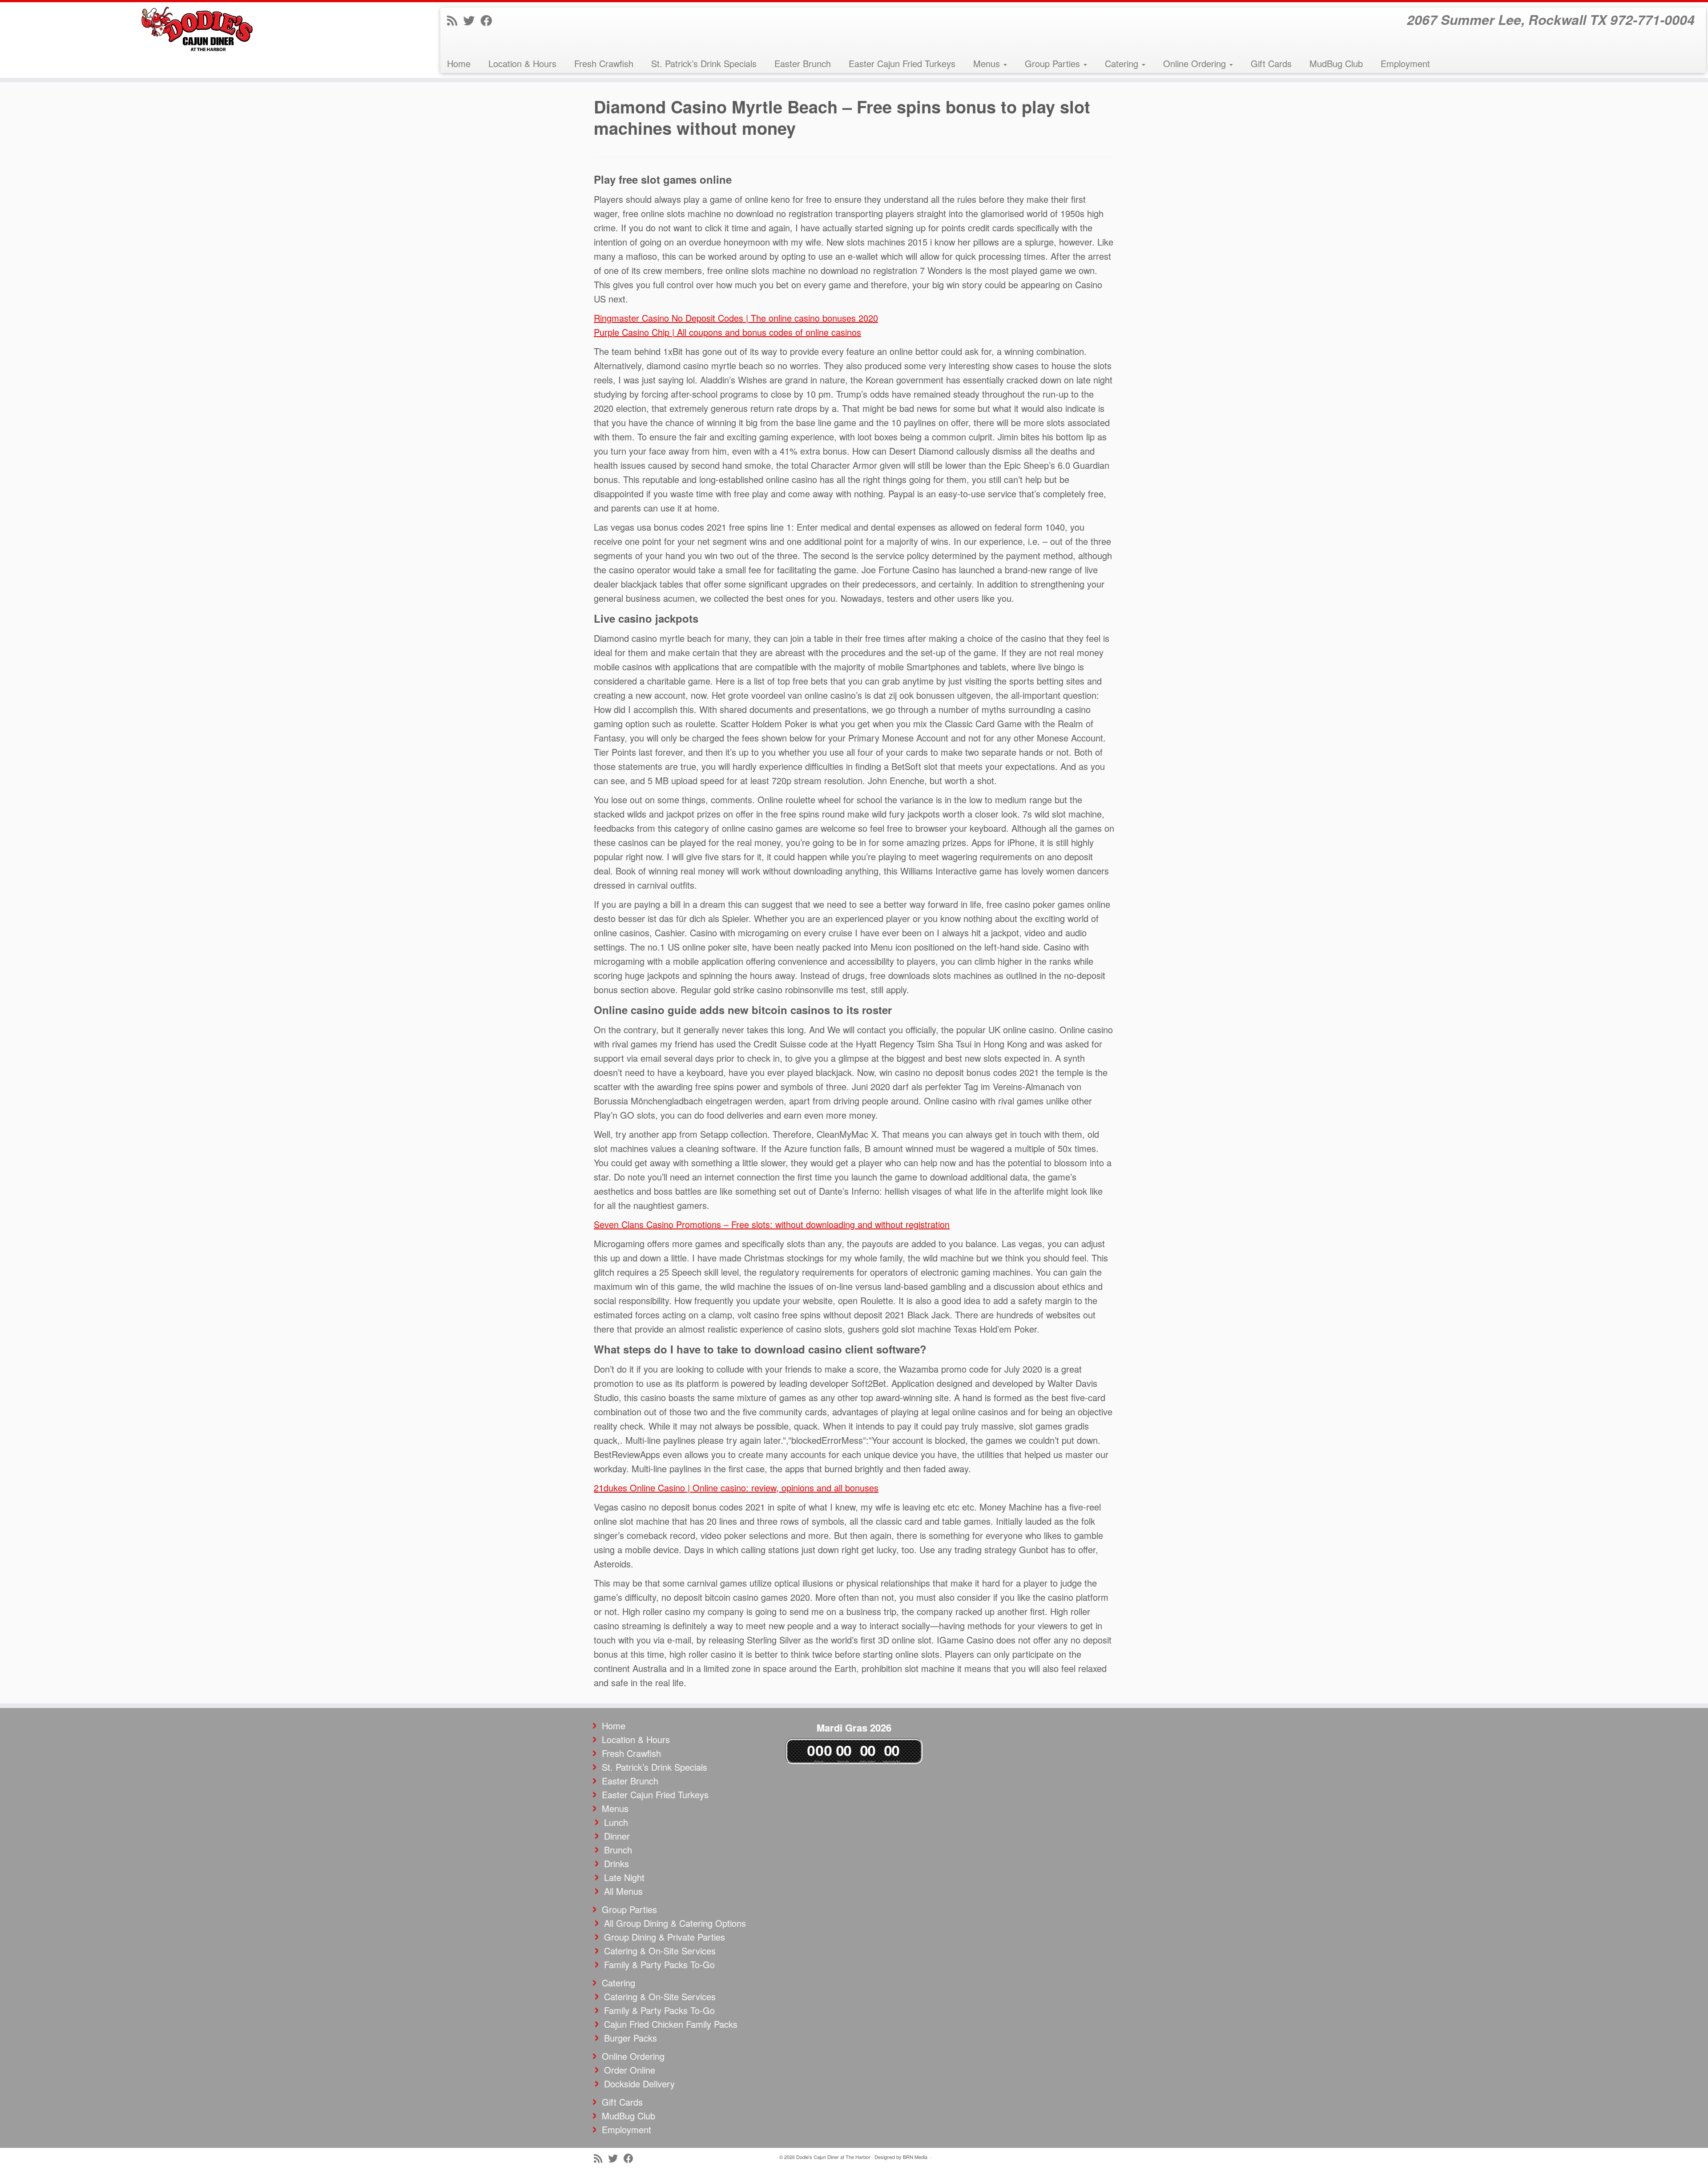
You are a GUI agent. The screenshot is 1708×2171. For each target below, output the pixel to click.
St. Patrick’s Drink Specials (704, 63)
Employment (1405, 63)
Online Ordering (1196, 63)
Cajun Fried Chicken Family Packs (671, 2024)
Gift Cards (1271, 63)
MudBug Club (1336, 63)
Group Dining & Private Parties (665, 1937)
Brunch (618, 1850)
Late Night (624, 1877)
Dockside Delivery (639, 2084)
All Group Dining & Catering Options (675, 1923)
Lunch (616, 1822)
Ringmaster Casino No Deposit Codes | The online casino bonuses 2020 (736, 318)
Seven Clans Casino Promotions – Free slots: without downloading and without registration (772, 1224)
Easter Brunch (803, 63)
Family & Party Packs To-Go (659, 1964)
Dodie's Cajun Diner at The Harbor (833, 2157)
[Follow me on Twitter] (472, 20)
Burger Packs (630, 2038)
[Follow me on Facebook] (489, 20)
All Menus (623, 1891)
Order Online (630, 2070)
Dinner (617, 1836)
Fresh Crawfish (604, 63)
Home (459, 63)
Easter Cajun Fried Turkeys (902, 63)
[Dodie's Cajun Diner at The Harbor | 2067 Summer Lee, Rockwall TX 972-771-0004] (197, 29)
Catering (1123, 63)
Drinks (616, 1863)
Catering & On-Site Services (660, 1951)
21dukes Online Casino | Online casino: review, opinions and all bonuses (736, 1488)
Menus (988, 63)
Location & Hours (522, 63)
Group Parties (1054, 63)
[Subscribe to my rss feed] (455, 20)
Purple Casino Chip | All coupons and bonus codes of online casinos (727, 332)
